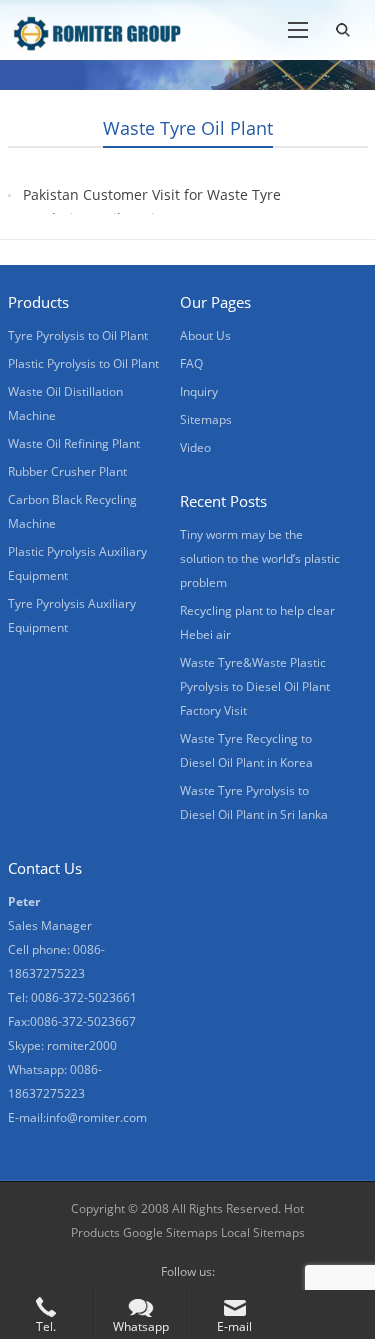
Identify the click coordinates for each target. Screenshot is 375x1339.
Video (195, 447)
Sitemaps (206, 419)
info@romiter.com (96, 1117)
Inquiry (199, 391)
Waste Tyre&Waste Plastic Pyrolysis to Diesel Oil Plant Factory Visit (255, 686)
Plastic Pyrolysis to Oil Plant (83, 363)
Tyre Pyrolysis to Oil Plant (78, 335)
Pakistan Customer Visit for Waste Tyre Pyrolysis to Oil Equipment (152, 206)
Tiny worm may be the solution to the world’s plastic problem (260, 558)
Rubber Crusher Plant (67, 471)
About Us (205, 335)
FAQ (191, 363)
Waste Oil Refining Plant (74, 443)
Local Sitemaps (263, 1232)
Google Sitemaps (170, 1232)
